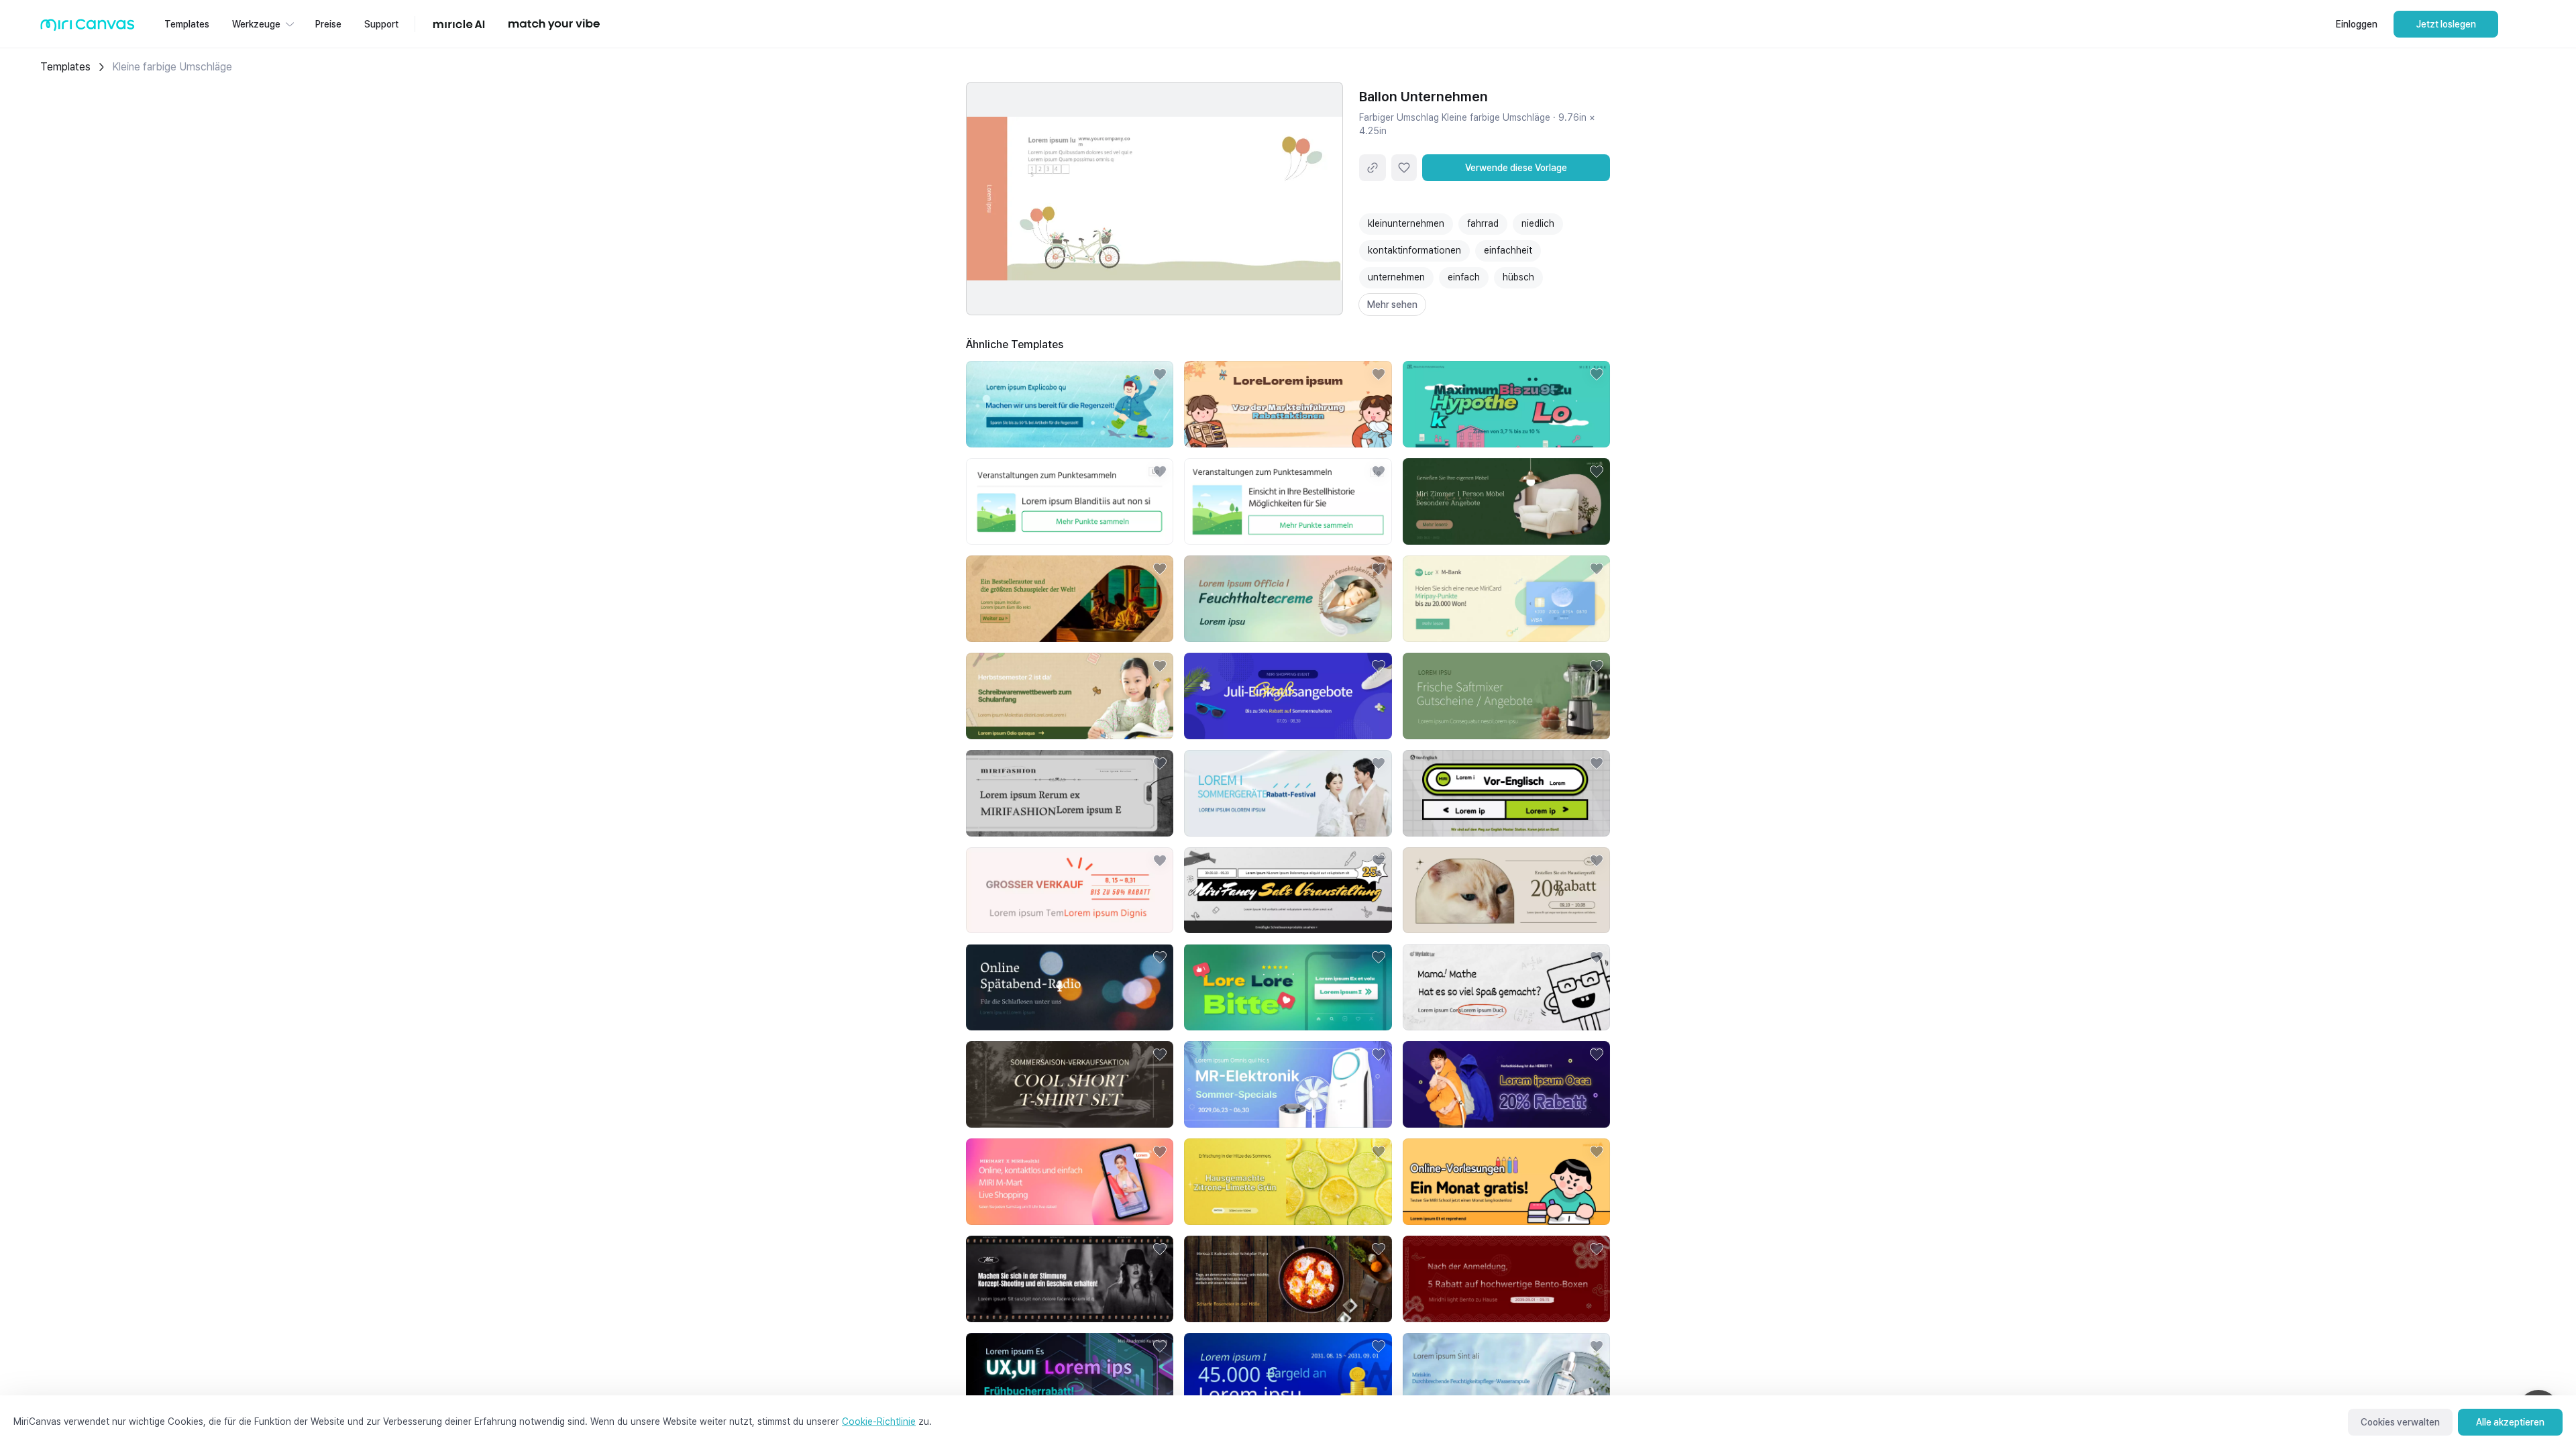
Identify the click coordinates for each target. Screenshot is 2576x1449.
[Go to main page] (88, 28)
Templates (65, 67)
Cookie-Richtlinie (879, 1421)
